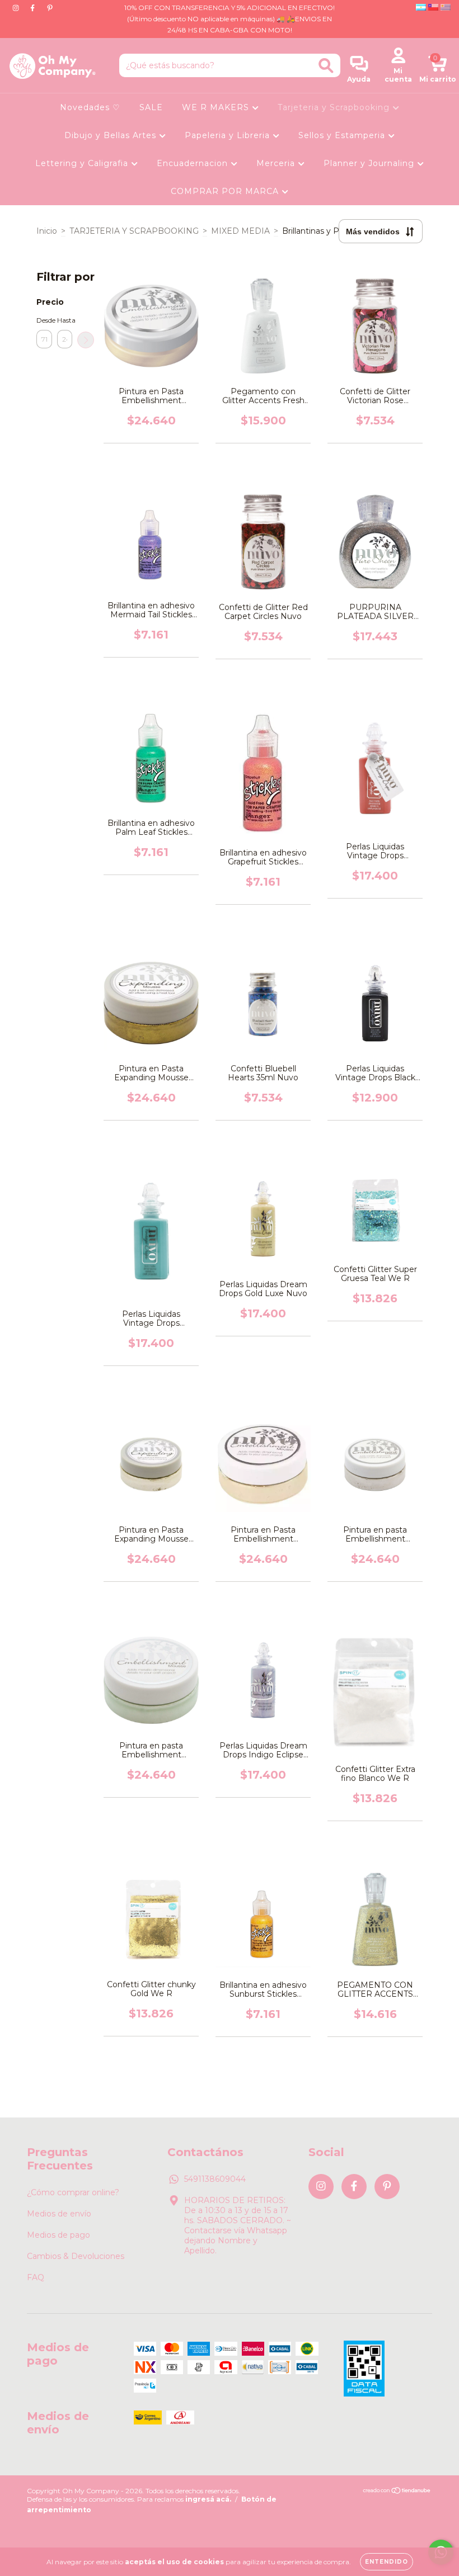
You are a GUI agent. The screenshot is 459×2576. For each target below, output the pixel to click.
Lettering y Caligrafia (83, 163)
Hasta (65, 320)
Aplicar (86, 340)
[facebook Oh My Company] (34, 8)
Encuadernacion (194, 163)
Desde (44, 320)
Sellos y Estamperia (343, 135)
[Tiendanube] (397, 2492)
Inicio (47, 231)
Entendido (387, 2562)
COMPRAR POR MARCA (226, 191)
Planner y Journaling (370, 163)
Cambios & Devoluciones (76, 2256)
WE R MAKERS (217, 107)
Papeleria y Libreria (229, 135)
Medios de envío (59, 2214)
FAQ (36, 2277)
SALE (151, 107)
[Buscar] (326, 66)
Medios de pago (58, 2235)
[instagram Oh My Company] (17, 8)
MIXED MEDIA (240, 231)
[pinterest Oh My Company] (50, 8)
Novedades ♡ (90, 107)
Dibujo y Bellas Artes (112, 135)
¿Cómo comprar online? (73, 2192)
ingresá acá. (208, 2499)
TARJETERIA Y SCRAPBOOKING (134, 231)
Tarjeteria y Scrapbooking (335, 107)
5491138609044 (215, 2179)
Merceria (277, 163)
